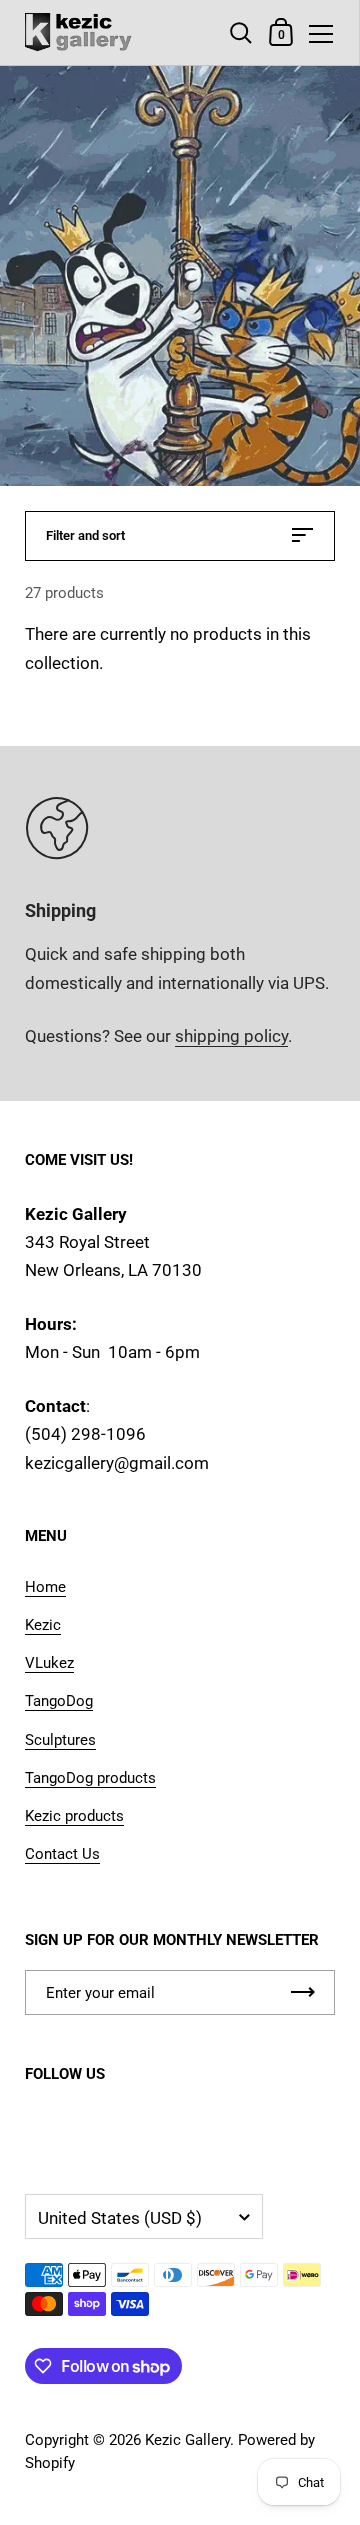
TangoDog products (90, 1778)
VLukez (49, 1663)
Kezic (43, 1625)
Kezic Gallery (187, 2440)
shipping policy (231, 1036)
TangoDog (59, 1701)
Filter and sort (85, 535)
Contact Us (62, 1854)
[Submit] (303, 1992)
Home (45, 1587)
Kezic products (74, 1816)
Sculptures (60, 1740)
